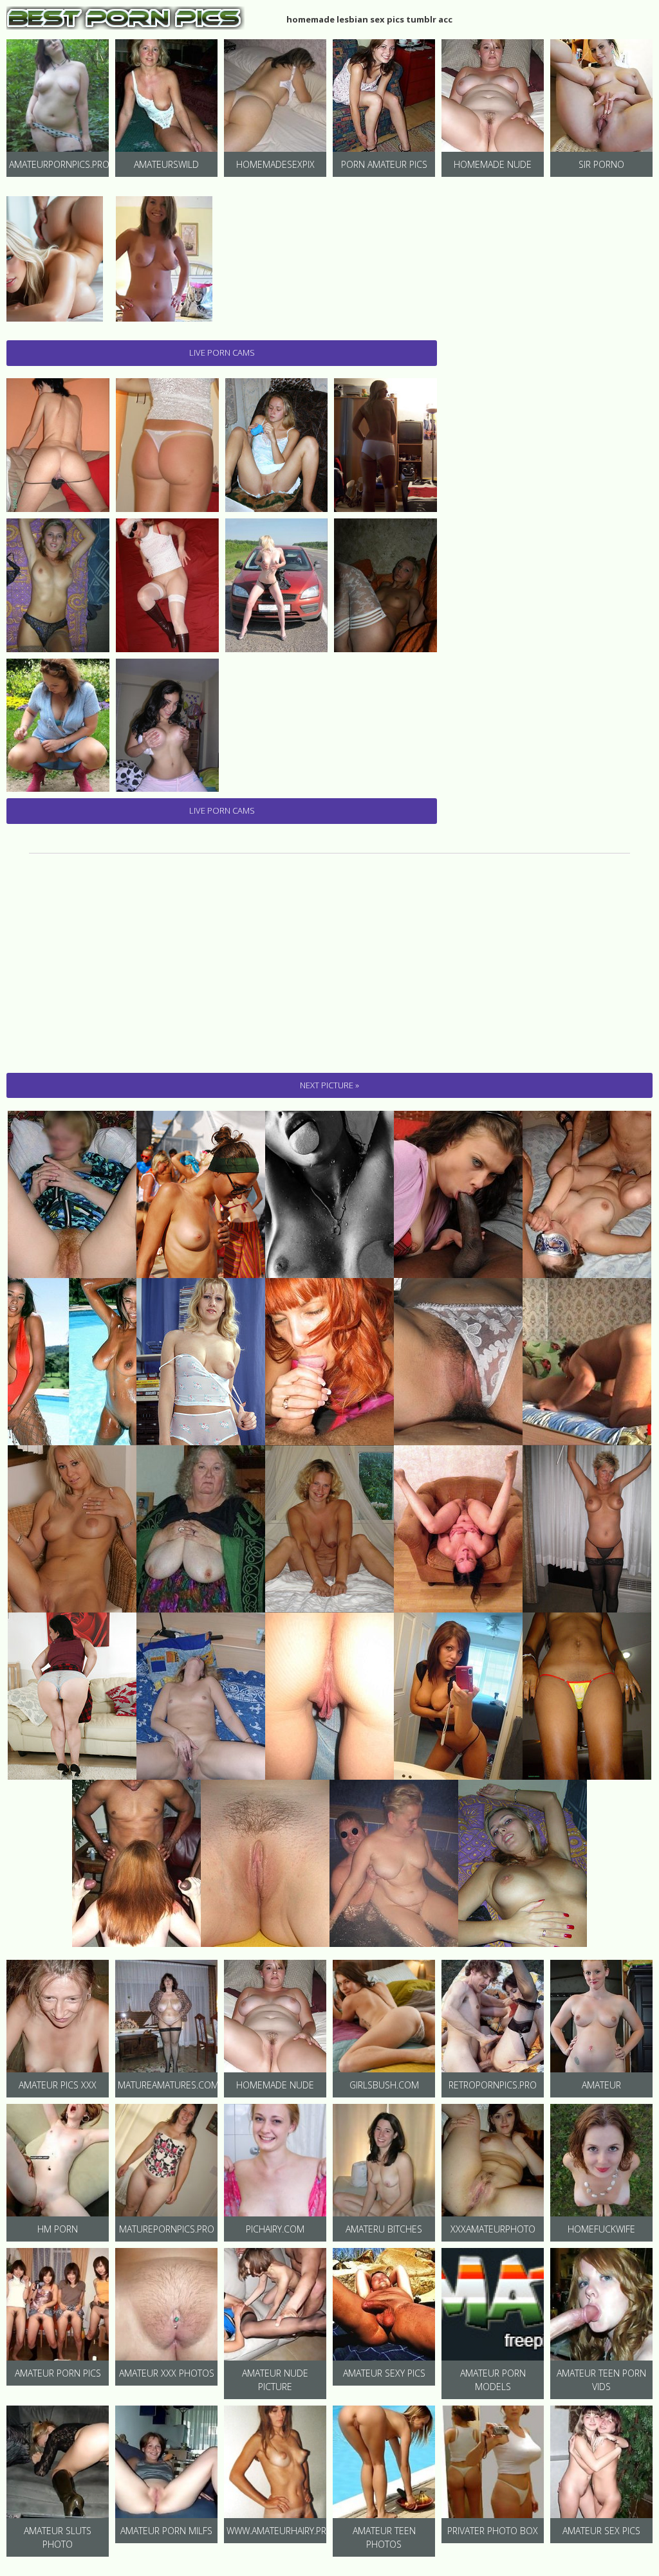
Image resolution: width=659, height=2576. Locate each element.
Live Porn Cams (222, 352)
